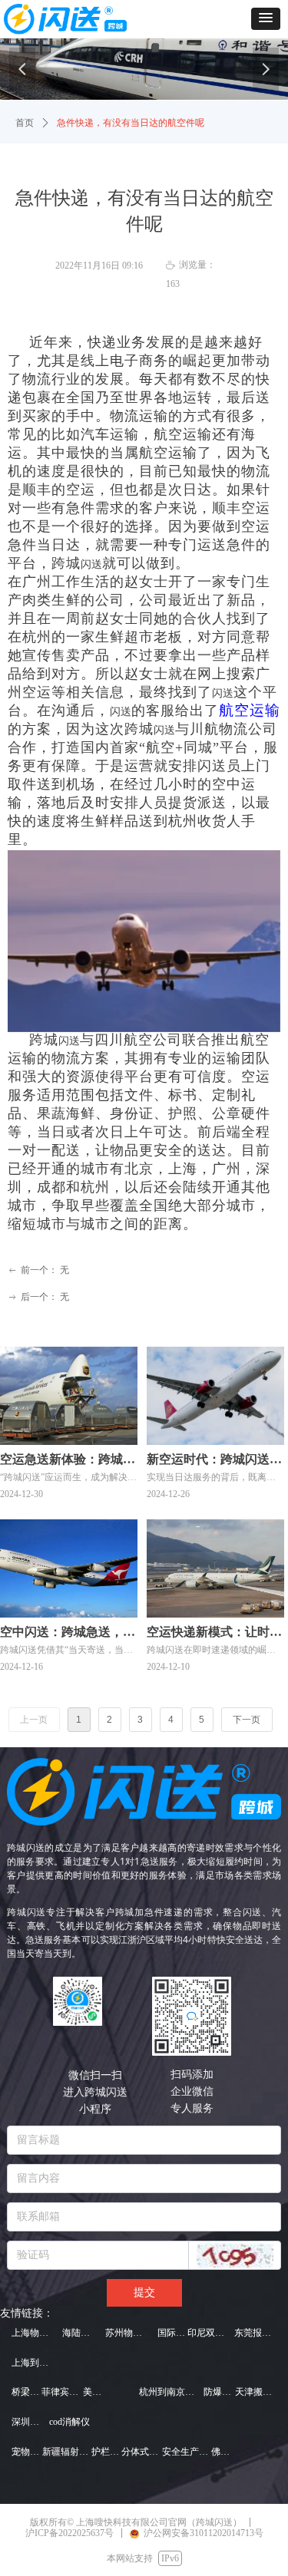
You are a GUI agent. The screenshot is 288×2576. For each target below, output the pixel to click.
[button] (266, 19)
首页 (25, 123)
